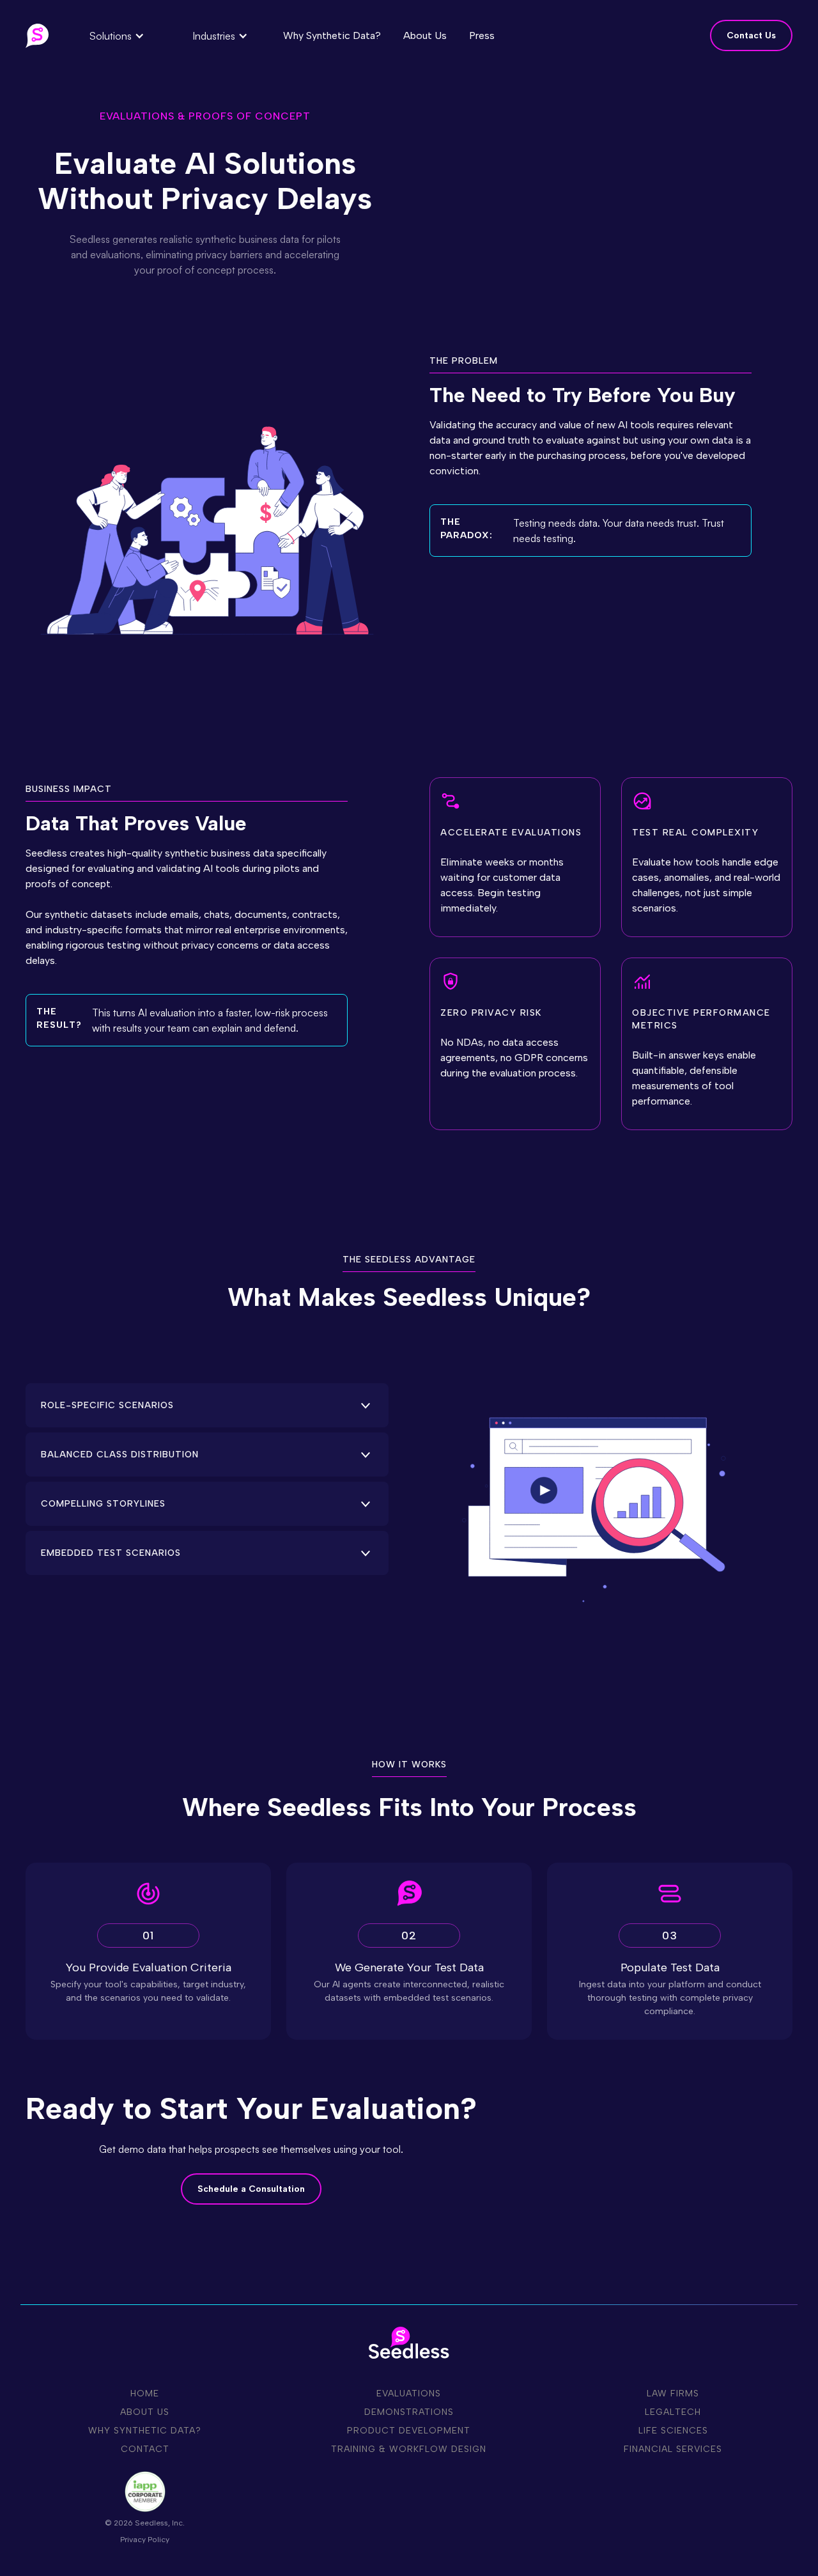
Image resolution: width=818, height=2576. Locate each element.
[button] (117, 36)
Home (145, 2394)
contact (145, 2449)
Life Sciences (673, 2431)
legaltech (673, 2412)
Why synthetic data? (145, 2431)
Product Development (409, 2431)
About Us (145, 2412)
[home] (37, 36)
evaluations (409, 2394)
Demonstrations (409, 2412)
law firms (673, 2394)
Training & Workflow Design (409, 2449)
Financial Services (673, 2449)
